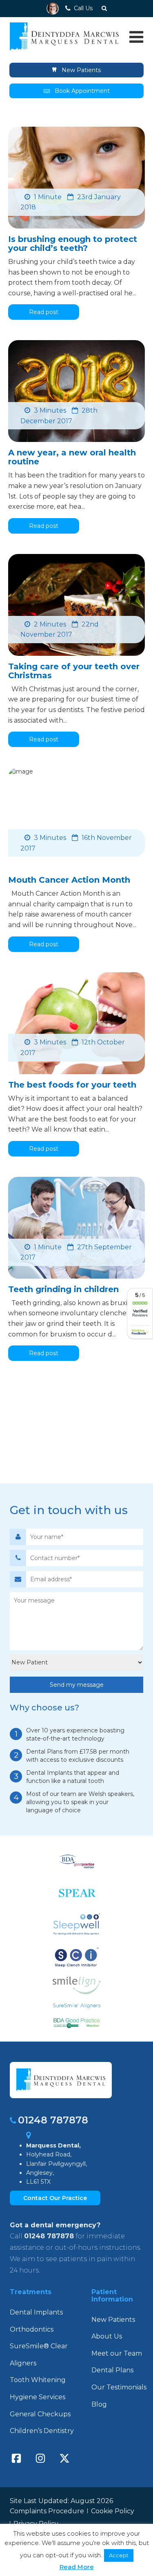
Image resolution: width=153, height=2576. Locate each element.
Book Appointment (82, 91)
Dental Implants (36, 2312)
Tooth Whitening (38, 2380)
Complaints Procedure (47, 2511)
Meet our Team (117, 2353)
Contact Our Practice (55, 2198)
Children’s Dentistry (42, 2431)
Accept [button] (119, 2555)
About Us (107, 2336)
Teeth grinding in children (63, 1289)
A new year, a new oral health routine (72, 457)
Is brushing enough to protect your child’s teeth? (73, 244)
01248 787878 (53, 2120)
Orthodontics (32, 2329)
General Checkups (40, 2414)
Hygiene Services (38, 2397)
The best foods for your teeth (72, 1085)
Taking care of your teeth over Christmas (74, 671)
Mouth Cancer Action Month (69, 880)
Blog (99, 2404)
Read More (77, 2567)
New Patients (80, 70)
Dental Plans (112, 2370)
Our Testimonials (119, 2387)
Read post (44, 312)
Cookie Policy (113, 2511)
